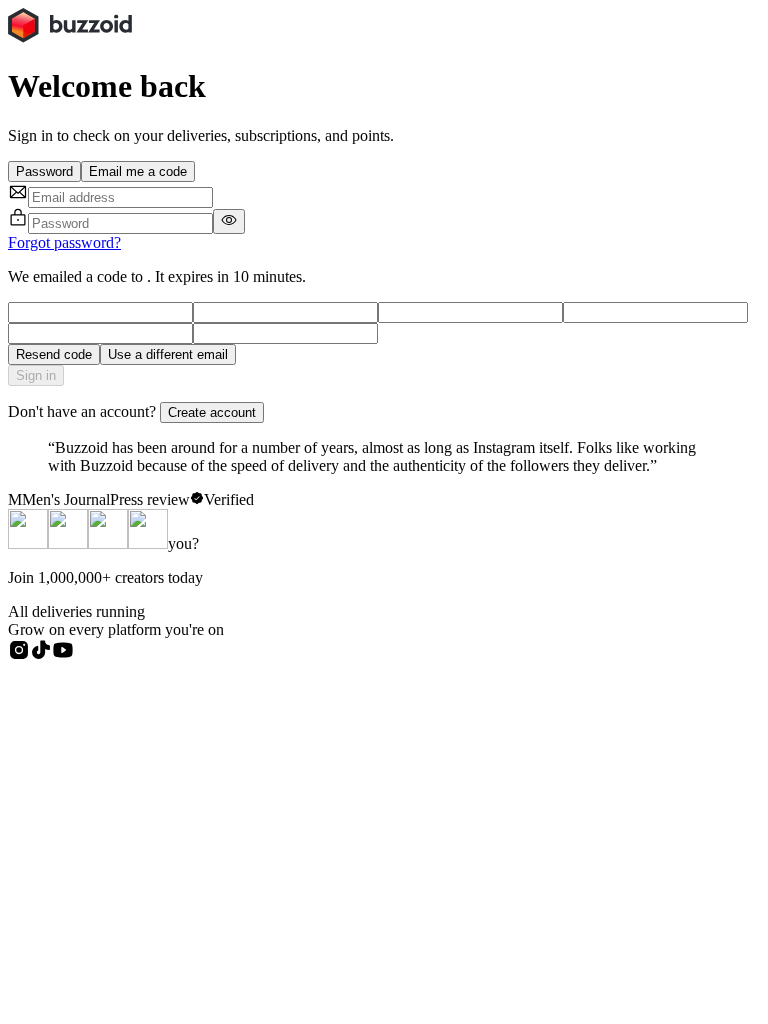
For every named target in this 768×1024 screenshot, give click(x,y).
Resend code (54, 354)
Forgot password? (64, 242)
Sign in (36, 375)
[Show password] (229, 221)
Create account (212, 412)
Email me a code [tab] (138, 171)
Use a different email (168, 354)
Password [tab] (44, 171)
